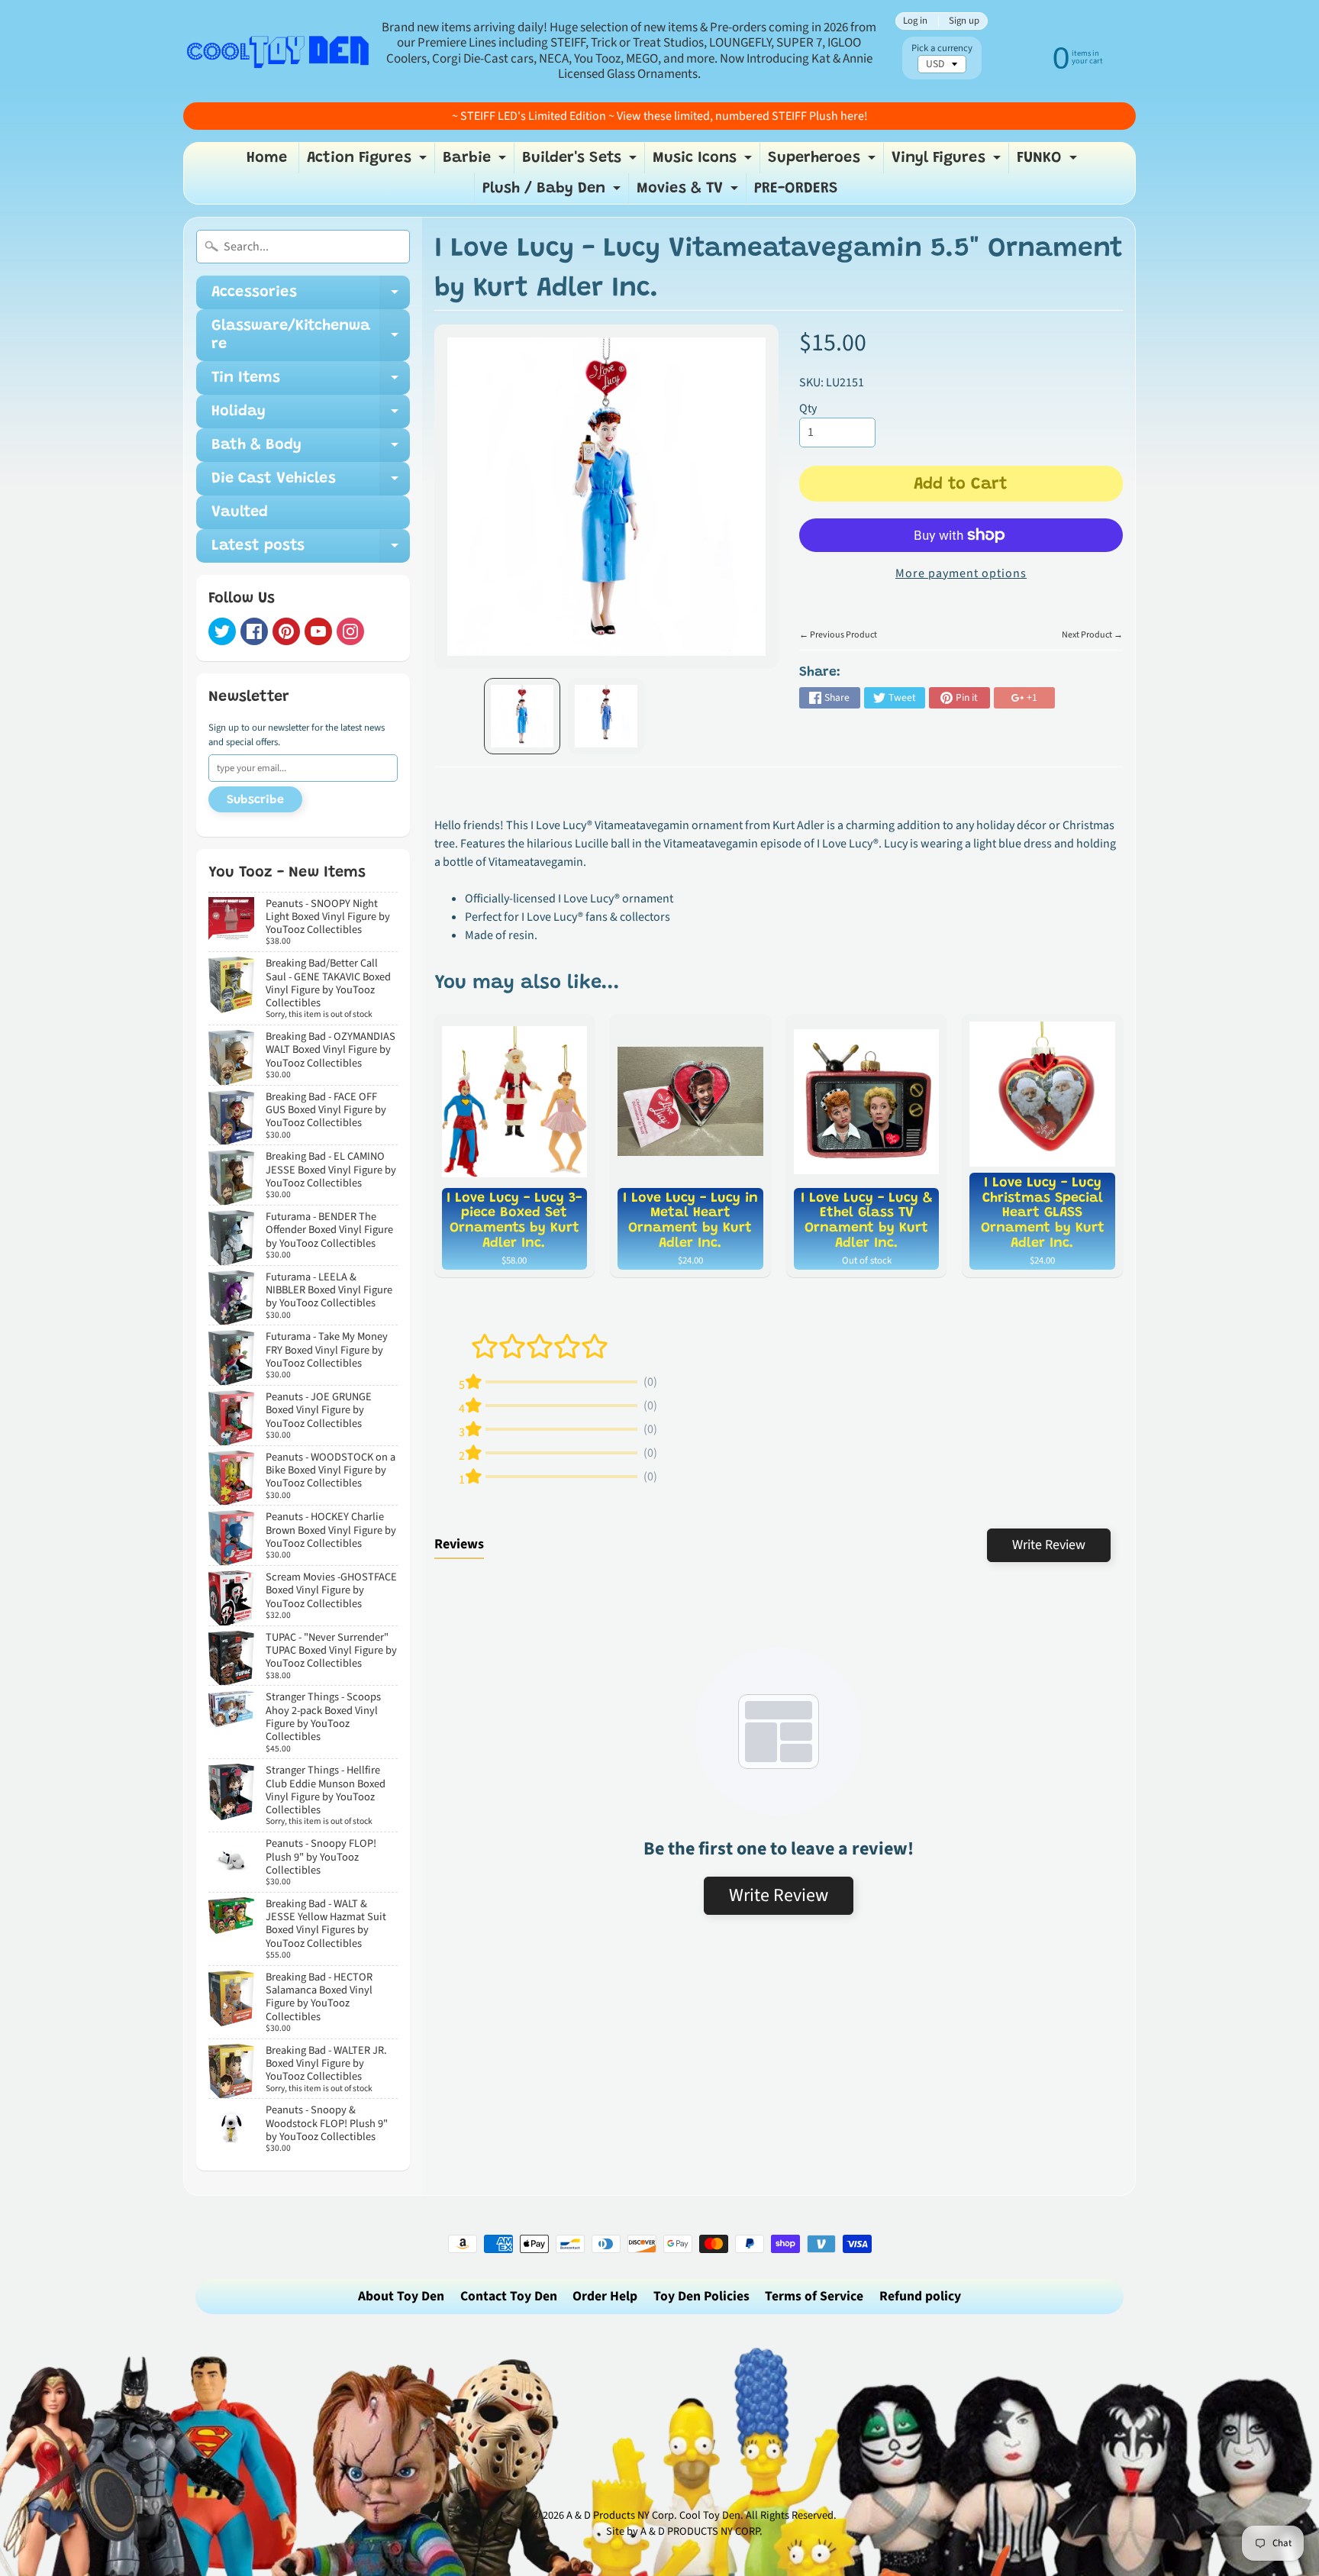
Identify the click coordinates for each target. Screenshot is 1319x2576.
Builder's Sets (581, 162)
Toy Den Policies (701, 2296)
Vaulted (240, 512)
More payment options (961, 573)
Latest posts (311, 550)
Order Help (605, 2296)
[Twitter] (222, 631)
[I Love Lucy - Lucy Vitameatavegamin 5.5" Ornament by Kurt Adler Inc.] (522, 716)
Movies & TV (689, 192)
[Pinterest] (286, 631)
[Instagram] (350, 631)
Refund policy (920, 2296)
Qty (808, 408)
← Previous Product (838, 635)
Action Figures (369, 162)
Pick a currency (942, 48)
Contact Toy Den (509, 2296)
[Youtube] (318, 631)
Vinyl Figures (948, 162)
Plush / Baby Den (553, 192)
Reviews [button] (459, 1544)
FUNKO (1049, 162)
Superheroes (824, 162)
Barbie (476, 162)
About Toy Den (401, 2296)
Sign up (964, 21)
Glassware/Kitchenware (311, 336)
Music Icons (704, 162)
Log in (915, 21)
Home (267, 158)
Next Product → (1092, 635)
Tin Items (311, 383)
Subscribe (255, 800)
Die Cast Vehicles (311, 483)
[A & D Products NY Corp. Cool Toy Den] (279, 51)
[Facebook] (254, 631)
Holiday (311, 416)
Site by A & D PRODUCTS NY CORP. (684, 2531)
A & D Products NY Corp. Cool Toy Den (653, 2515)
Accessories (311, 297)
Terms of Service (814, 2296)
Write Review (1049, 1545)
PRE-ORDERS (796, 189)
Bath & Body (311, 450)
